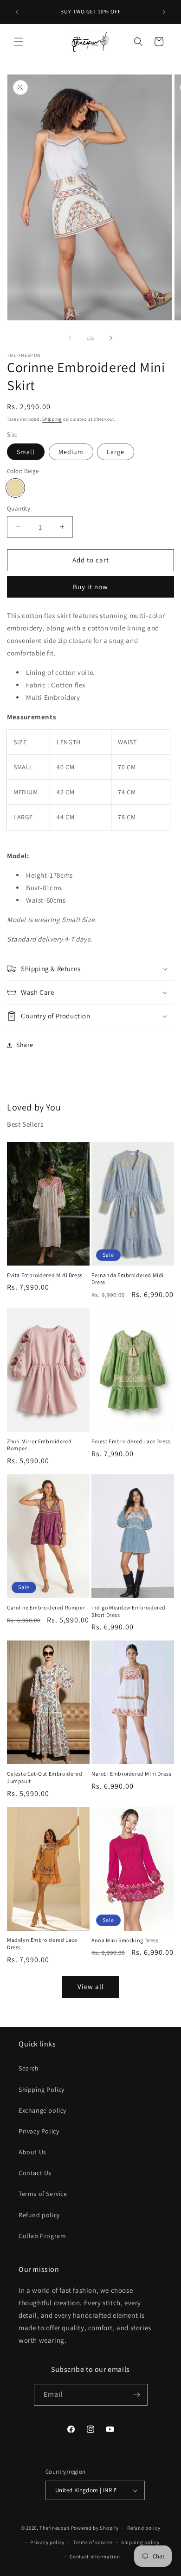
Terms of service (93, 2542)
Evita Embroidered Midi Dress (45, 1275)
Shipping (52, 419)
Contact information (95, 2557)
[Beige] (15, 488)
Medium (71, 452)
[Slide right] (111, 338)
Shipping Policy (42, 2089)
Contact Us (35, 2173)
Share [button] (25, 1045)
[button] (19, 42)
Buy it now (90, 587)
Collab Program (42, 2236)
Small (26, 452)
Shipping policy (140, 2542)
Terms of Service (43, 2194)
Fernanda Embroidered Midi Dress (128, 1279)
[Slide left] (70, 338)
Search (29, 2068)
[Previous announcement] (17, 12)
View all (91, 1987)
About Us (32, 2152)
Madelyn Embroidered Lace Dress (42, 1943)
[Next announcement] (164, 12)
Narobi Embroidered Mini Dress (131, 1774)
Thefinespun (55, 2528)
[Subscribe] (137, 2395)
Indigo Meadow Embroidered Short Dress (129, 1611)
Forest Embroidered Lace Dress (131, 1441)
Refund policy (39, 2215)
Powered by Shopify (95, 2528)
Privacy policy (47, 2542)
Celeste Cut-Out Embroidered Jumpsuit (45, 1777)
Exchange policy (42, 2110)
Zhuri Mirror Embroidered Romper (39, 1445)
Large (116, 452)
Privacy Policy (39, 2131)
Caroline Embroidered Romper (46, 1607)
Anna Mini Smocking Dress (125, 1940)
